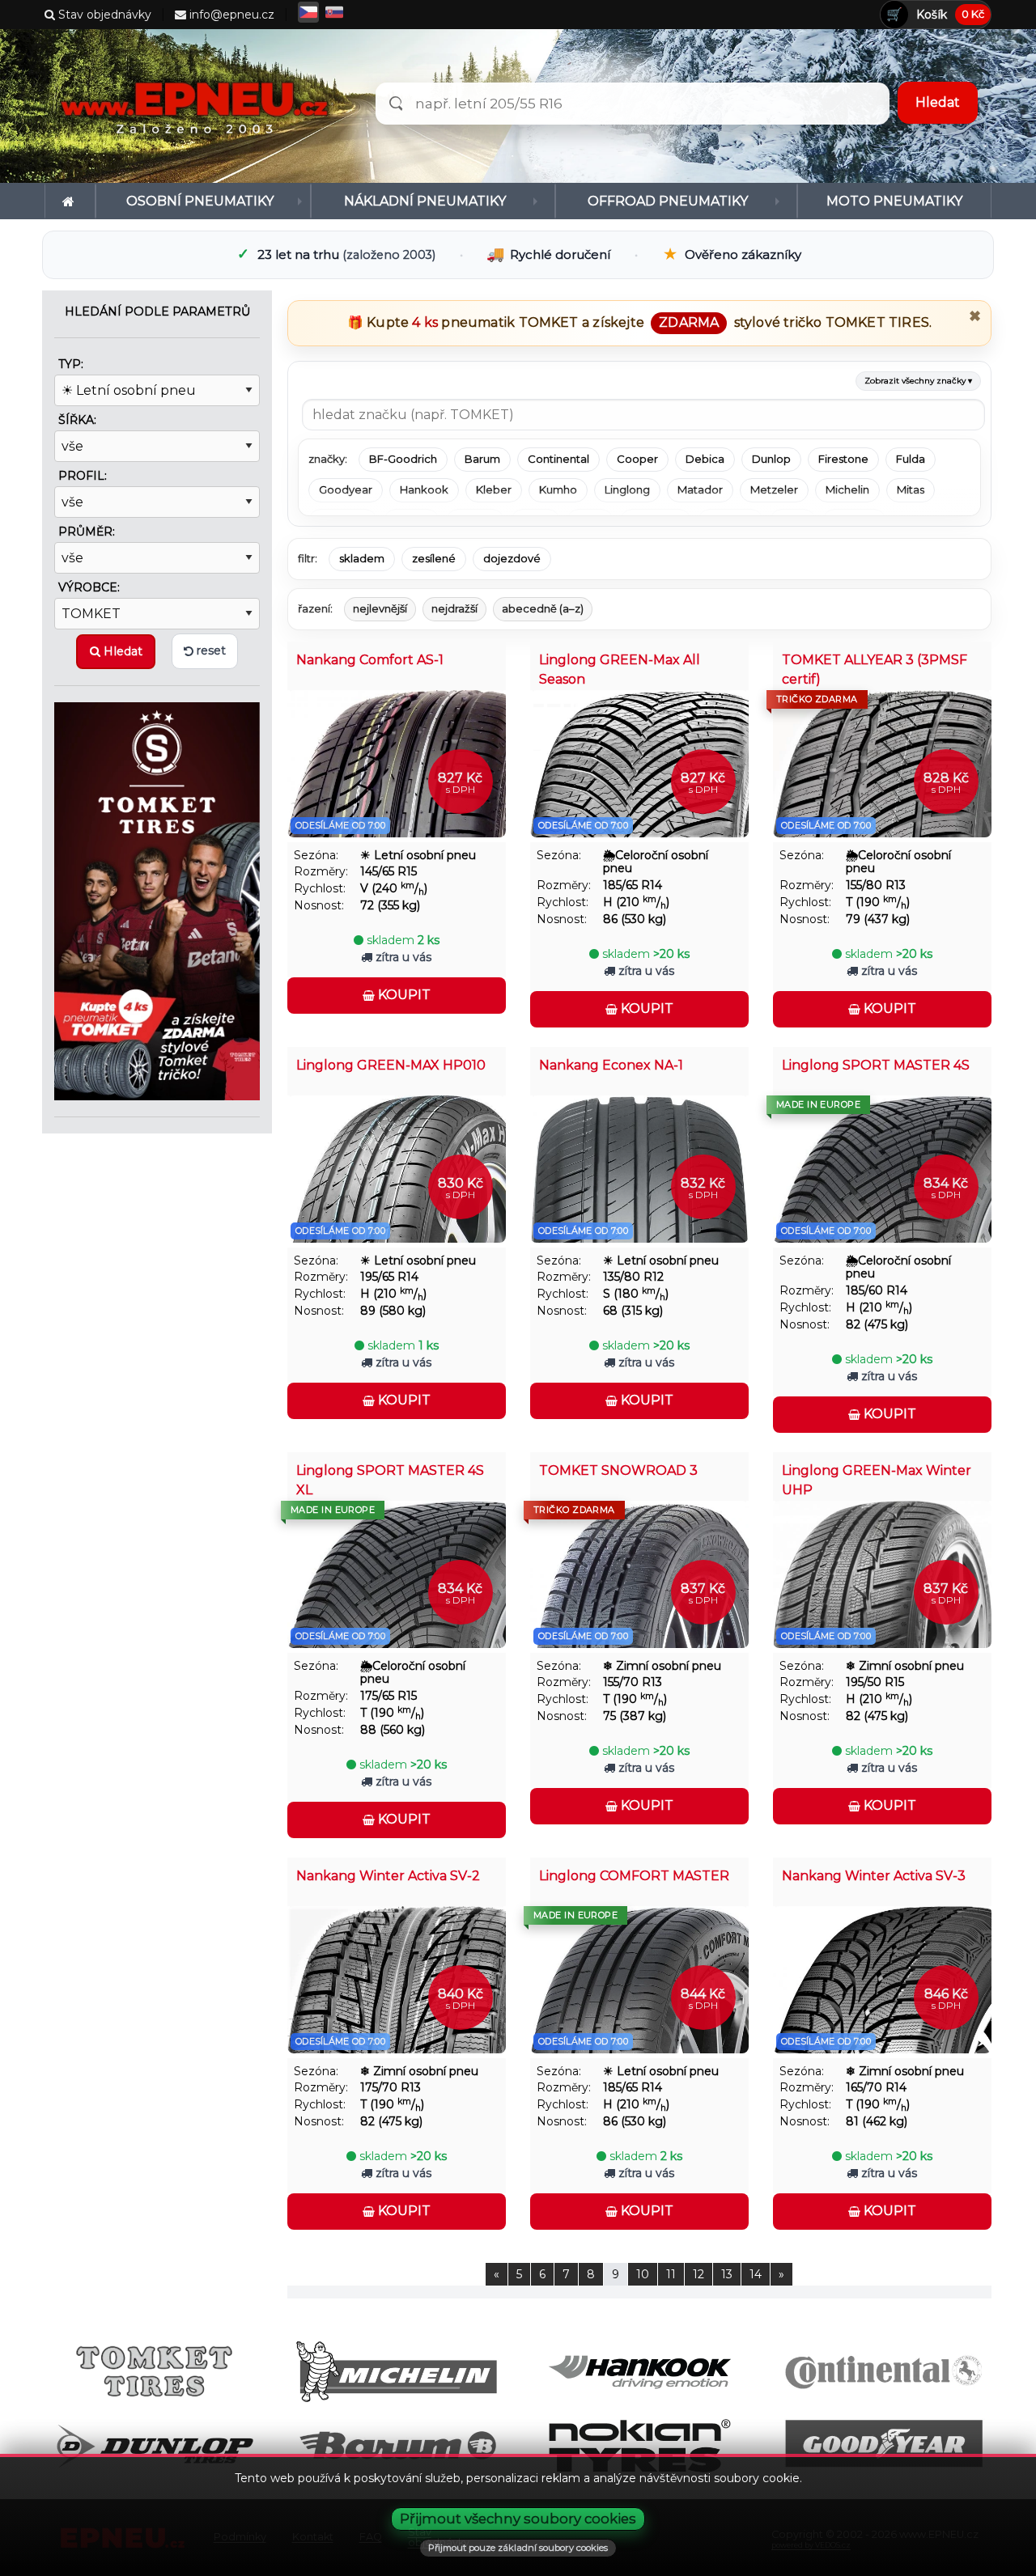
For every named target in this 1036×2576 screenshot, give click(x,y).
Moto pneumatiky (894, 201)
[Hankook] (640, 2371)
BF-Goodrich (403, 459)
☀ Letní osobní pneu (418, 856)
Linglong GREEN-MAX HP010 (391, 1065)
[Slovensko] (334, 12)
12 (698, 2274)
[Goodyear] (883, 2445)
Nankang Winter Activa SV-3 (874, 1876)
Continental (558, 459)
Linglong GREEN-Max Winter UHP (877, 1480)
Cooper (637, 459)
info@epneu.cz (230, 15)
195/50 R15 (875, 1682)
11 (671, 2274)
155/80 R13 (876, 885)
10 (643, 2274)
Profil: (83, 476)
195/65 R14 (389, 1277)
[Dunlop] (154, 2445)
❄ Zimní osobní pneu (662, 1666)
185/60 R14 (877, 1291)
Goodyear (346, 489)
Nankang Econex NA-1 (611, 1065)
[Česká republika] (308, 12)
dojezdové (512, 558)
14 (756, 2274)
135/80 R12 (633, 1277)
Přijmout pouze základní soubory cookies (518, 2548)
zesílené (434, 558)
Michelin (847, 489)
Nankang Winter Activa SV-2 (388, 1876)
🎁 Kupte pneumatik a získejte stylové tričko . (639, 322)
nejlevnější (380, 608)
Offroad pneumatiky (668, 201)
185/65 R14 (633, 885)
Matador (700, 489)
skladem (362, 558)
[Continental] (883, 2371)
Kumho (558, 489)
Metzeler (774, 489)
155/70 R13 (633, 1682)
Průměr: (87, 532)
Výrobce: (89, 587)
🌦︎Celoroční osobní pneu (656, 862)
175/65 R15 (388, 1696)
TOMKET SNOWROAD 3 (618, 1470)
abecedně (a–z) (543, 608)
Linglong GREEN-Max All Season (620, 669)
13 (727, 2274)
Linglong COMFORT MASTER (634, 1876)
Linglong (627, 489)
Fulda (911, 459)
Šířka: (77, 420)
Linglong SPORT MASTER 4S (876, 1065)
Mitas (911, 489)
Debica (705, 459)
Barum (482, 459)
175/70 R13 (391, 2088)
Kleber (494, 489)
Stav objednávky (103, 15)
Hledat (121, 651)
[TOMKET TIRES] (157, 900)
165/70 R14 (876, 2088)
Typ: (71, 364)
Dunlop (771, 459)
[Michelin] (397, 2371)
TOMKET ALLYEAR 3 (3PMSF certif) (875, 669)
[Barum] (397, 2445)
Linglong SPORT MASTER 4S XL (390, 1480)
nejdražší (454, 608)
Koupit (403, 995)
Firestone (843, 459)
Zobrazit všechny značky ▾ (918, 381)
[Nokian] (640, 2445)
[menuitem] (70, 201)
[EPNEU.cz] (199, 106)
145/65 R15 (388, 872)
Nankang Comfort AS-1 (370, 660)
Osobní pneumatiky (200, 201)
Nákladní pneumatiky (425, 201)
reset (210, 650)
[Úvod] (70, 201)
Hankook (424, 489)
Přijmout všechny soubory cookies (518, 2519)
